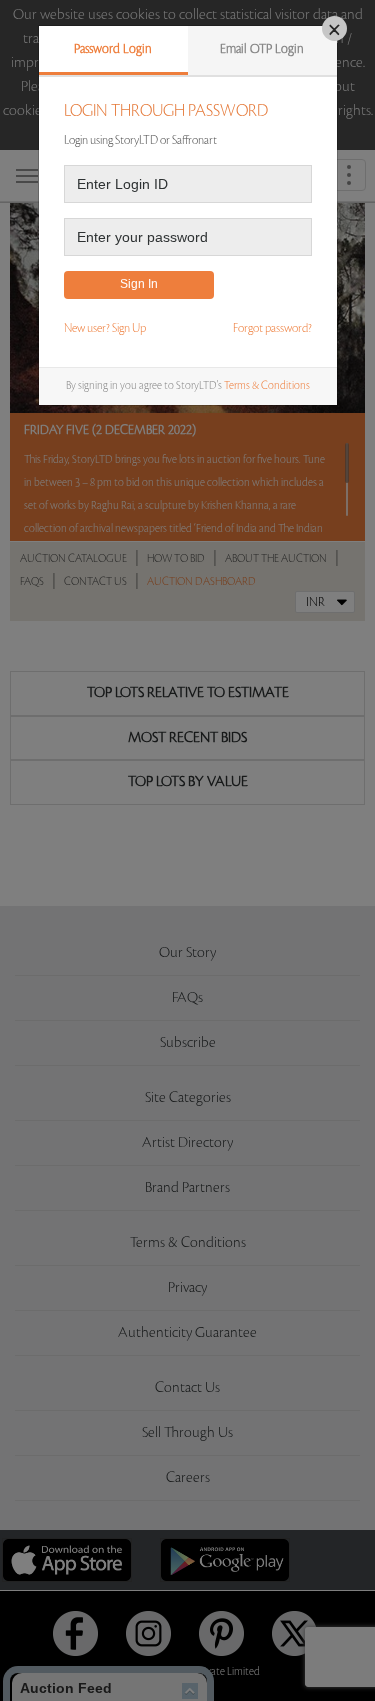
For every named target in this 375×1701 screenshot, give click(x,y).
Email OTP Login (262, 49)
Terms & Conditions (267, 386)
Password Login (113, 49)
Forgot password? (272, 328)
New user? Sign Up (105, 328)
